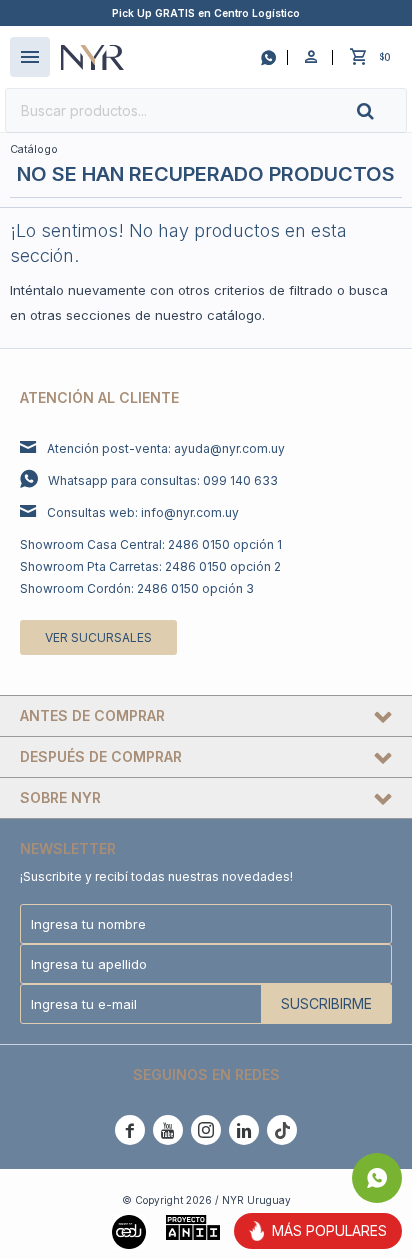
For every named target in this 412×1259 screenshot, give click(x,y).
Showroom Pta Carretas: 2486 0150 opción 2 (150, 566)
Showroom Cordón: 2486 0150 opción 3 (137, 588)
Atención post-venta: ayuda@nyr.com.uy (166, 448)
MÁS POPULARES (329, 1230)
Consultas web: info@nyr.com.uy (143, 512)
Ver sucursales (98, 637)
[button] (382, 110)
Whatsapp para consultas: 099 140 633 (163, 480)
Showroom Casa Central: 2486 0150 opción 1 (151, 544)
